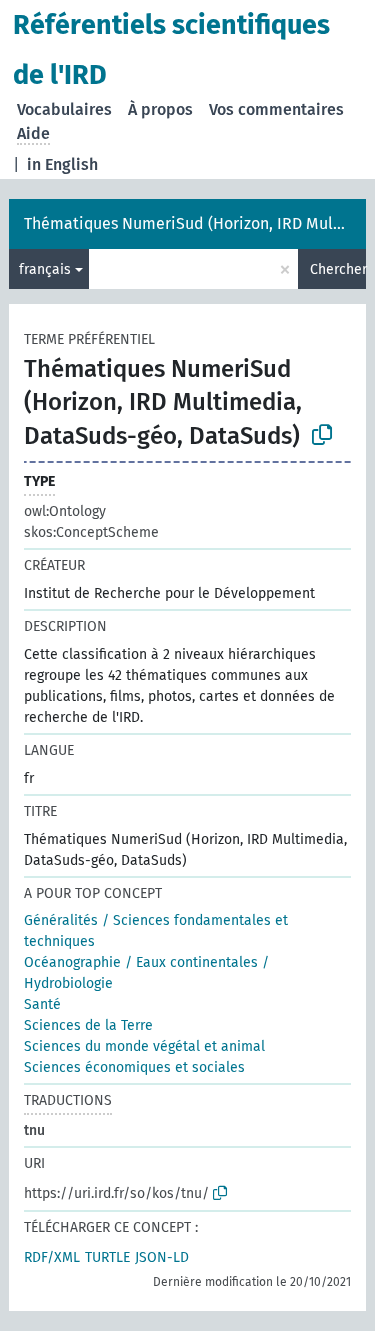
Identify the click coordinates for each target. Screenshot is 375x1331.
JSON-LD (162, 1257)
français (45, 269)
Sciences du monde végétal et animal (144, 1046)
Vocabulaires (64, 109)
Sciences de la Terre (88, 1025)
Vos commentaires (276, 109)
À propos (160, 109)
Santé (42, 1004)
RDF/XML (52, 1257)
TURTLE (107, 1257)
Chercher (338, 269)
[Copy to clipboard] (322, 435)
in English (62, 164)
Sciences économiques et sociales (134, 1067)
